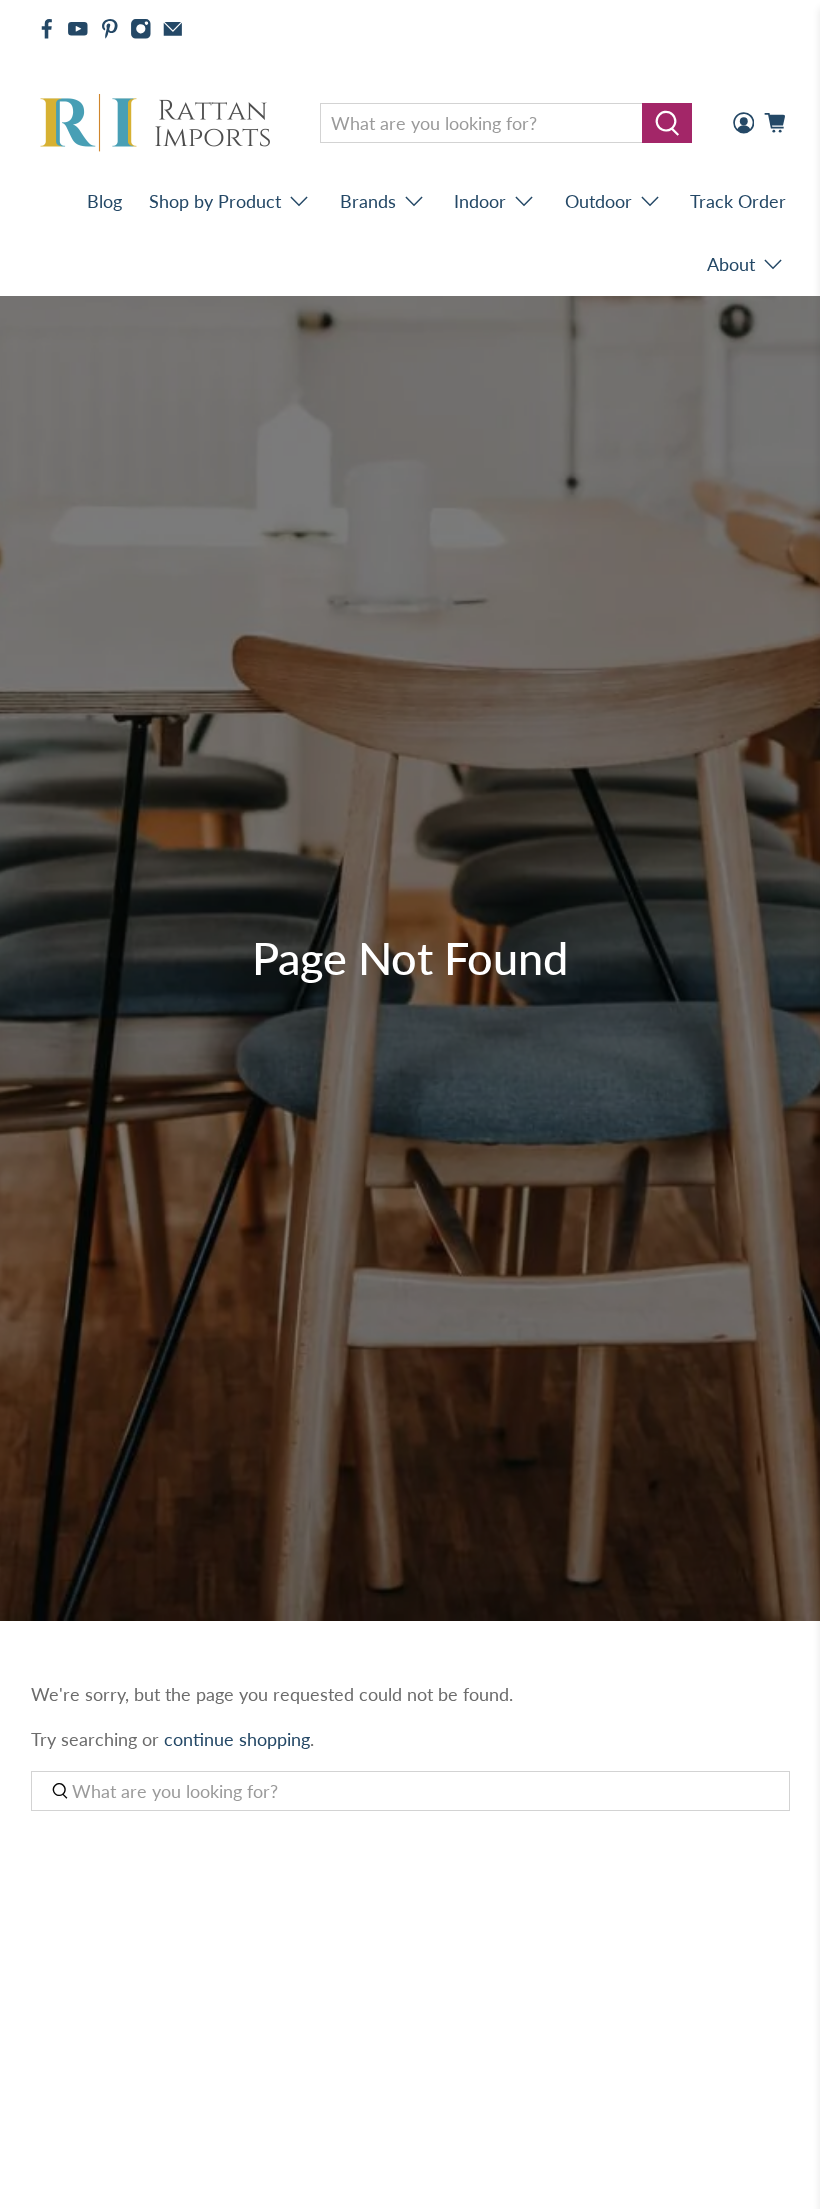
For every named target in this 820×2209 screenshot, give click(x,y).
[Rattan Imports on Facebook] (47, 29)
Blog (104, 201)
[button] (819, 2201)
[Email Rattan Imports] (173, 29)
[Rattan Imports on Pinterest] (110, 29)
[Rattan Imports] (159, 123)
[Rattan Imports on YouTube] (78, 29)
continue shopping (237, 1739)
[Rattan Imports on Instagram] (141, 29)
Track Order (738, 201)
